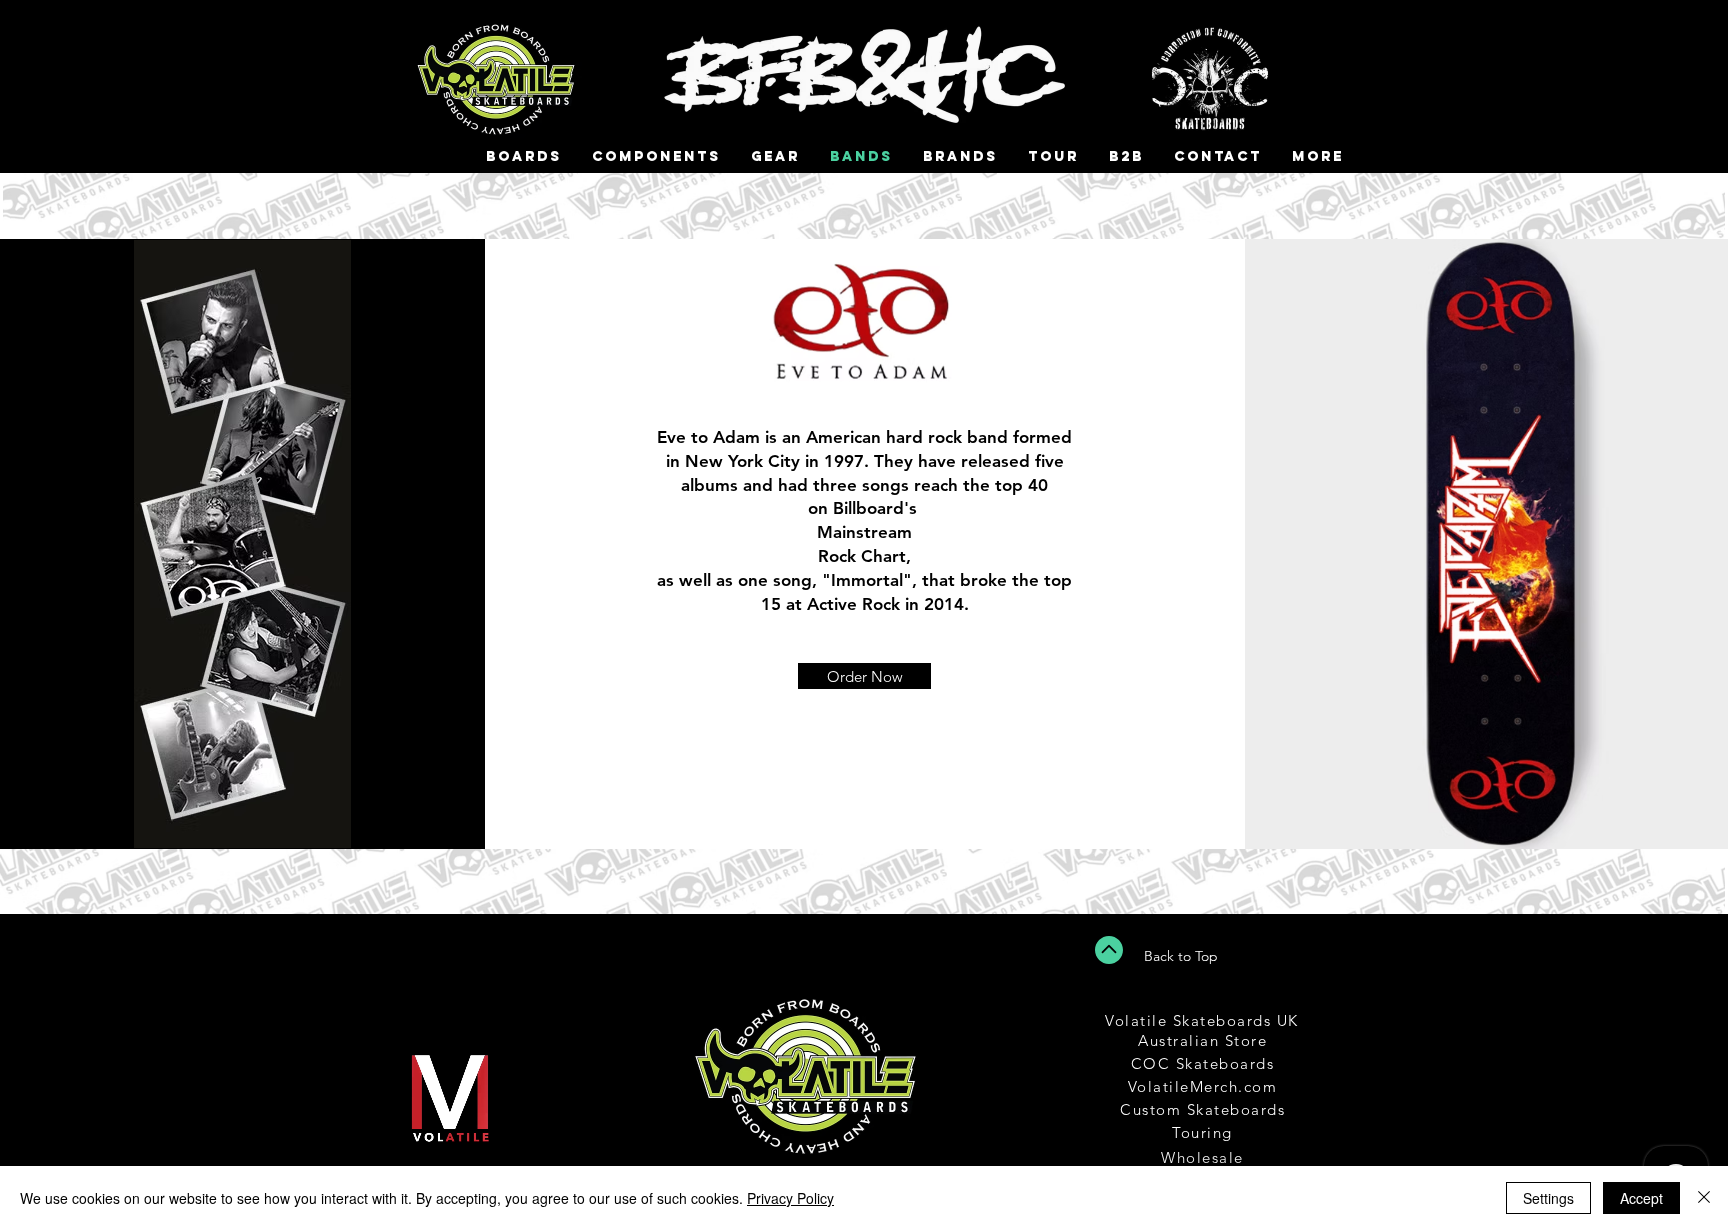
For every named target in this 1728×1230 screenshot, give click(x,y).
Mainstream (864, 532)
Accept (1641, 1198)
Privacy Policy (790, 1198)
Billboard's (875, 508)
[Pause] (358, 1162)
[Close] (1704, 1198)
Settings (1548, 1198)
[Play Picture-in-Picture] (525, 1162)
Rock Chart (862, 556)
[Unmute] (392, 1162)
